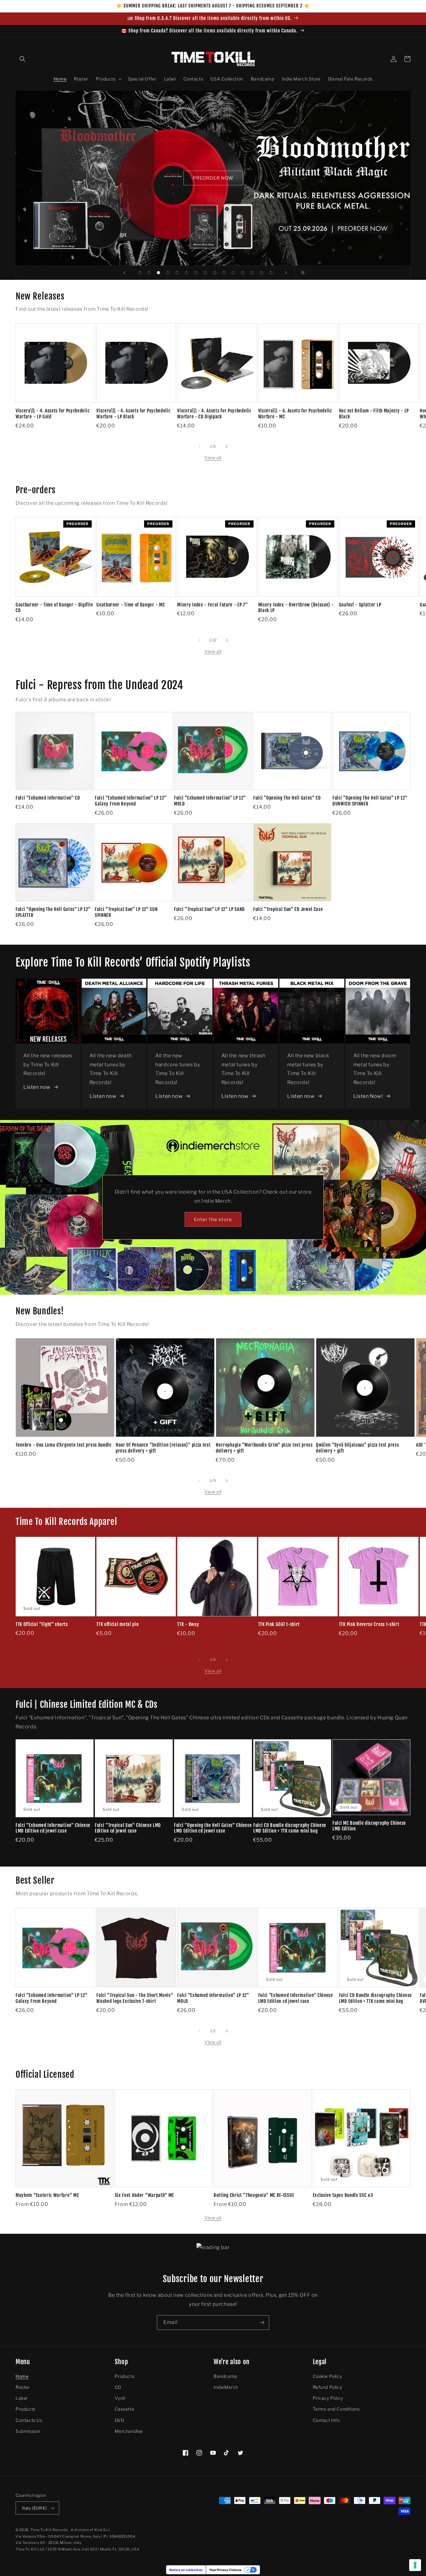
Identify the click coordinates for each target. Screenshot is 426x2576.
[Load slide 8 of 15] (205, 273)
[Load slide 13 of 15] (252, 273)
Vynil (120, 2398)
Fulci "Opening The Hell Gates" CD (287, 798)
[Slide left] (199, 446)
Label (22, 2398)
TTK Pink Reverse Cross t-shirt (369, 1624)
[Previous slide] (124, 273)
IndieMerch (226, 2387)
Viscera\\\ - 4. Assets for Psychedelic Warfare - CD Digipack (214, 414)
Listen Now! (368, 1096)
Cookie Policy (327, 2376)
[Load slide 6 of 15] (186, 273)
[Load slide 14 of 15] (261, 273)
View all (213, 458)
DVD (120, 2420)
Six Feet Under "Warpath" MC (145, 2195)
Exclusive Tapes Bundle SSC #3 (343, 2195)
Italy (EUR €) (34, 2508)
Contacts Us (29, 2420)
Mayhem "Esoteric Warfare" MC (47, 2195)
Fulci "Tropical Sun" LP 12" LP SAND (209, 909)
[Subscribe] (262, 2323)
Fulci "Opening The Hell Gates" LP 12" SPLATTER (53, 912)
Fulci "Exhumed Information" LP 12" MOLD (210, 801)
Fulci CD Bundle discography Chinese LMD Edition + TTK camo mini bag (290, 1828)
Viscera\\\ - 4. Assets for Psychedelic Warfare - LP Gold (53, 414)
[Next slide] (286, 273)
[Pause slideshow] (302, 273)
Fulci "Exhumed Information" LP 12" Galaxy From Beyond (131, 801)
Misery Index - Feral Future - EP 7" (212, 605)
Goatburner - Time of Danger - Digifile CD (54, 608)
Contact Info (326, 2420)
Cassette (125, 2409)
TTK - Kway (188, 1624)
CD (118, 2387)
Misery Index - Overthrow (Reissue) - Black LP (296, 608)
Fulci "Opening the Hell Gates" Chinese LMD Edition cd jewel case (213, 1828)
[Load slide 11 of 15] (233, 273)
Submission (28, 2431)
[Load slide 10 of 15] (224, 273)
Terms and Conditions (336, 2409)
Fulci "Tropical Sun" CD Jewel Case (288, 909)
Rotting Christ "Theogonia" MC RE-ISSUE (254, 2195)
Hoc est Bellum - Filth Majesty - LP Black (374, 414)
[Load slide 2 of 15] (149, 273)
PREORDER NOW (213, 178)
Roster (23, 2387)
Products (26, 2409)
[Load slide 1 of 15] (140, 273)
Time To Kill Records (49, 2530)
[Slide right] (227, 446)
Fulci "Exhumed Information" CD (48, 798)
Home (22, 2376)
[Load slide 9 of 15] (215, 273)
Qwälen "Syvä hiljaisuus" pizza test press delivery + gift (357, 1448)
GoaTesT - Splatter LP (360, 605)
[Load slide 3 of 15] (158, 273)
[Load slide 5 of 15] (177, 273)
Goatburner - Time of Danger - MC (131, 605)
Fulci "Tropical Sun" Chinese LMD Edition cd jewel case (128, 1828)
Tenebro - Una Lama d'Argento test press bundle (64, 1445)
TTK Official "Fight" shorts (42, 1624)
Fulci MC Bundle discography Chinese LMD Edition (369, 1826)
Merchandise (129, 2431)
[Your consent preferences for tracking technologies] (415, 2565)
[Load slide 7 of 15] (196, 273)
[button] (22, 59)
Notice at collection (186, 2570)
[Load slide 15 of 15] (271, 273)
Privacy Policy (328, 2398)
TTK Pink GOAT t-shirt (279, 1624)
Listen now (37, 1087)
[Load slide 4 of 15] (168, 273)
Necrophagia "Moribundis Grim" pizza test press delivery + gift (264, 1448)
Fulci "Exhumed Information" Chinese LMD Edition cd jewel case (53, 1828)
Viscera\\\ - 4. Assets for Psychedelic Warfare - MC (295, 414)
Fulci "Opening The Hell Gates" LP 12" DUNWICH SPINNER (370, 801)
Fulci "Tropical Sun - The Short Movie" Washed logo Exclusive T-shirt (135, 1998)
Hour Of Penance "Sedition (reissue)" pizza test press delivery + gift (163, 1448)
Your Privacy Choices (225, 2570)
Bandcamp (225, 2376)
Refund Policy (328, 2387)
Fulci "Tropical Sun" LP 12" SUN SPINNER (126, 912)
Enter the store (213, 1220)
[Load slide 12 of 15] (243, 273)
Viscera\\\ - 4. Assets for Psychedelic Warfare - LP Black (133, 414)
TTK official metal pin (117, 1624)
